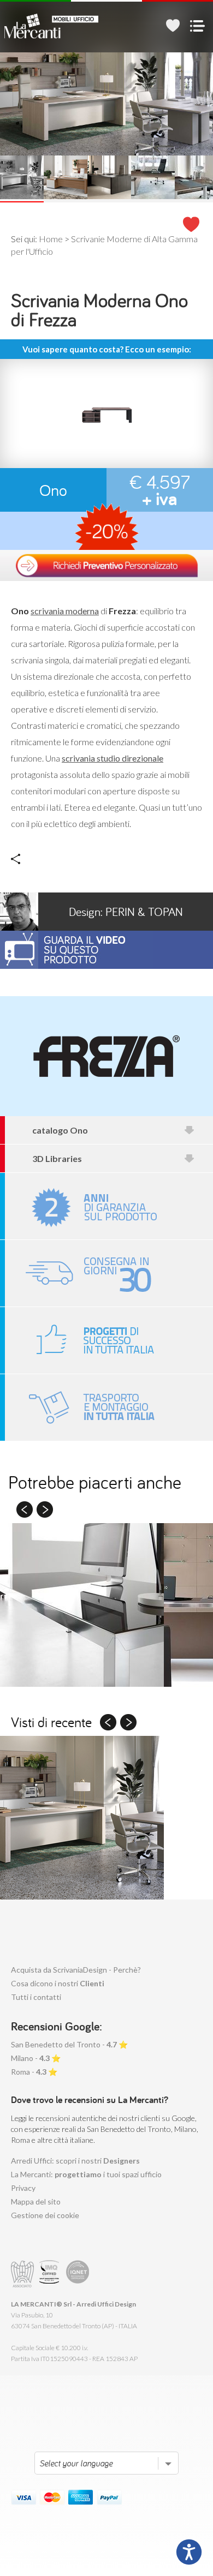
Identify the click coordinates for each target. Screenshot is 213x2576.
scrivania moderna (65, 611)
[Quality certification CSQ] (51, 2274)
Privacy (23, 2188)
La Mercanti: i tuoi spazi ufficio (86, 2174)
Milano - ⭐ (36, 2058)
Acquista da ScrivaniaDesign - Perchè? (76, 1970)
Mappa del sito (36, 2201)
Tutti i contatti (36, 1997)
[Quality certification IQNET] (78, 2274)
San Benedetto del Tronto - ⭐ (69, 2044)
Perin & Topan (126, 912)
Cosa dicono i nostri (58, 1983)
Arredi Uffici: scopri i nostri (75, 2161)
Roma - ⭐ (34, 2072)
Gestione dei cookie (45, 2215)
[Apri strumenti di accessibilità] (189, 2552)
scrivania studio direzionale (113, 758)
